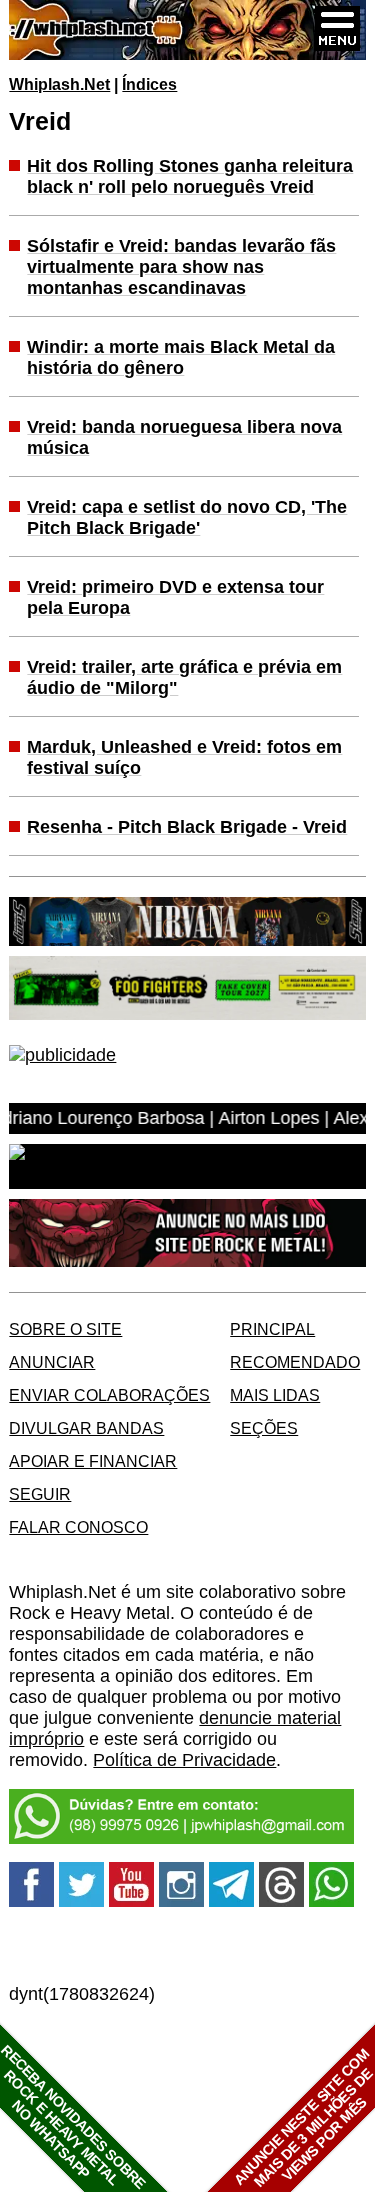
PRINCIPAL (272, 1329)
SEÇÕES (264, 1428)
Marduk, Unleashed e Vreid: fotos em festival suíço (184, 757)
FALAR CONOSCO (78, 1527)
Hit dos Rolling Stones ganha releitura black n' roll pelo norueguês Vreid (190, 176)
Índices (149, 84)
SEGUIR (40, 1494)
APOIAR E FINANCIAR (93, 1461)
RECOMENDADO (295, 1362)
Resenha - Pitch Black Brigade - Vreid (187, 827)
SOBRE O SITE (65, 1329)
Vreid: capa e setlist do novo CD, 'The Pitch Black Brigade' (187, 517)
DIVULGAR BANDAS (86, 1428)
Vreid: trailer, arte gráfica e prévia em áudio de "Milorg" (184, 677)
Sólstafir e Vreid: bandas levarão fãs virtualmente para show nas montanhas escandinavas (181, 267)
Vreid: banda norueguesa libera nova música (184, 437)
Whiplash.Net (59, 84)
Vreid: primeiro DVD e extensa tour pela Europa (175, 597)
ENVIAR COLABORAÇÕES (109, 1395)
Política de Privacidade (184, 1760)
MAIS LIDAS (275, 1395)
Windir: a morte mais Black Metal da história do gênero (181, 357)
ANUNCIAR (52, 1362)
